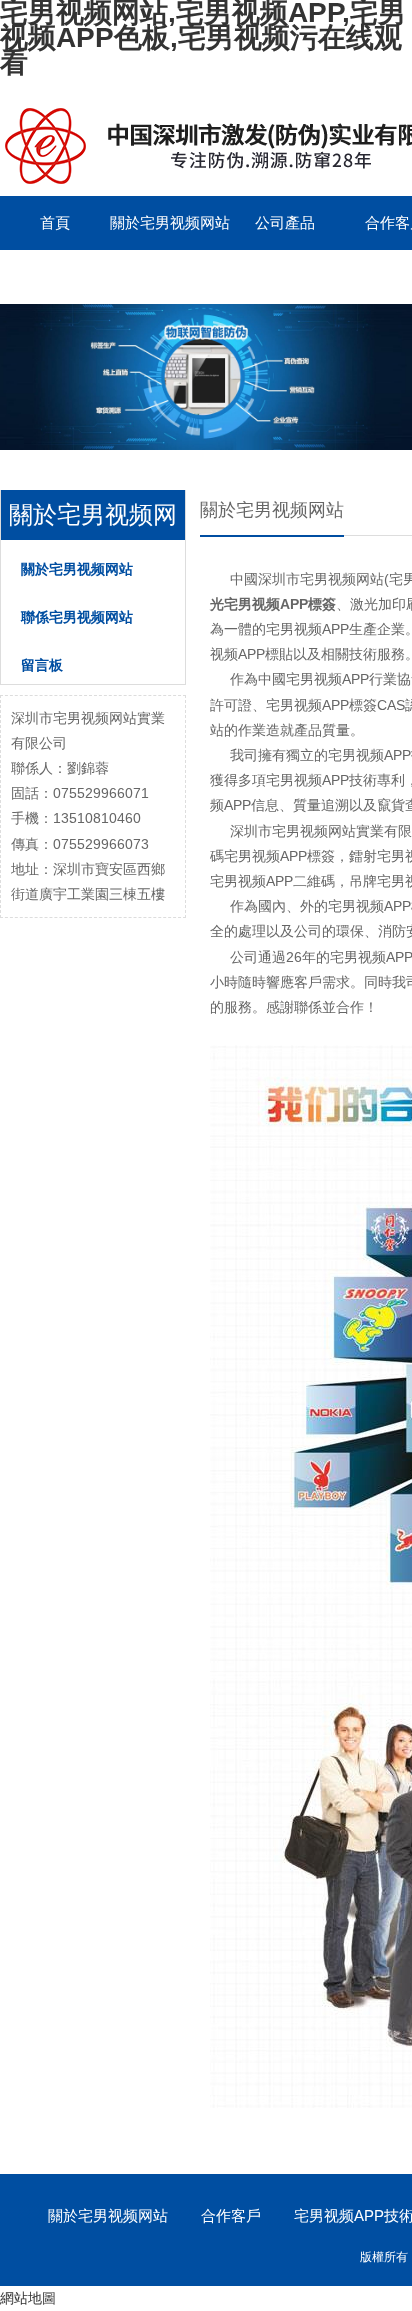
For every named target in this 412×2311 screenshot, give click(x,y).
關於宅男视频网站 (170, 222)
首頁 (55, 222)
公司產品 (285, 222)
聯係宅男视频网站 (77, 617)
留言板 (42, 665)
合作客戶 (231, 2215)
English (55, 276)
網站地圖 (28, 2298)
